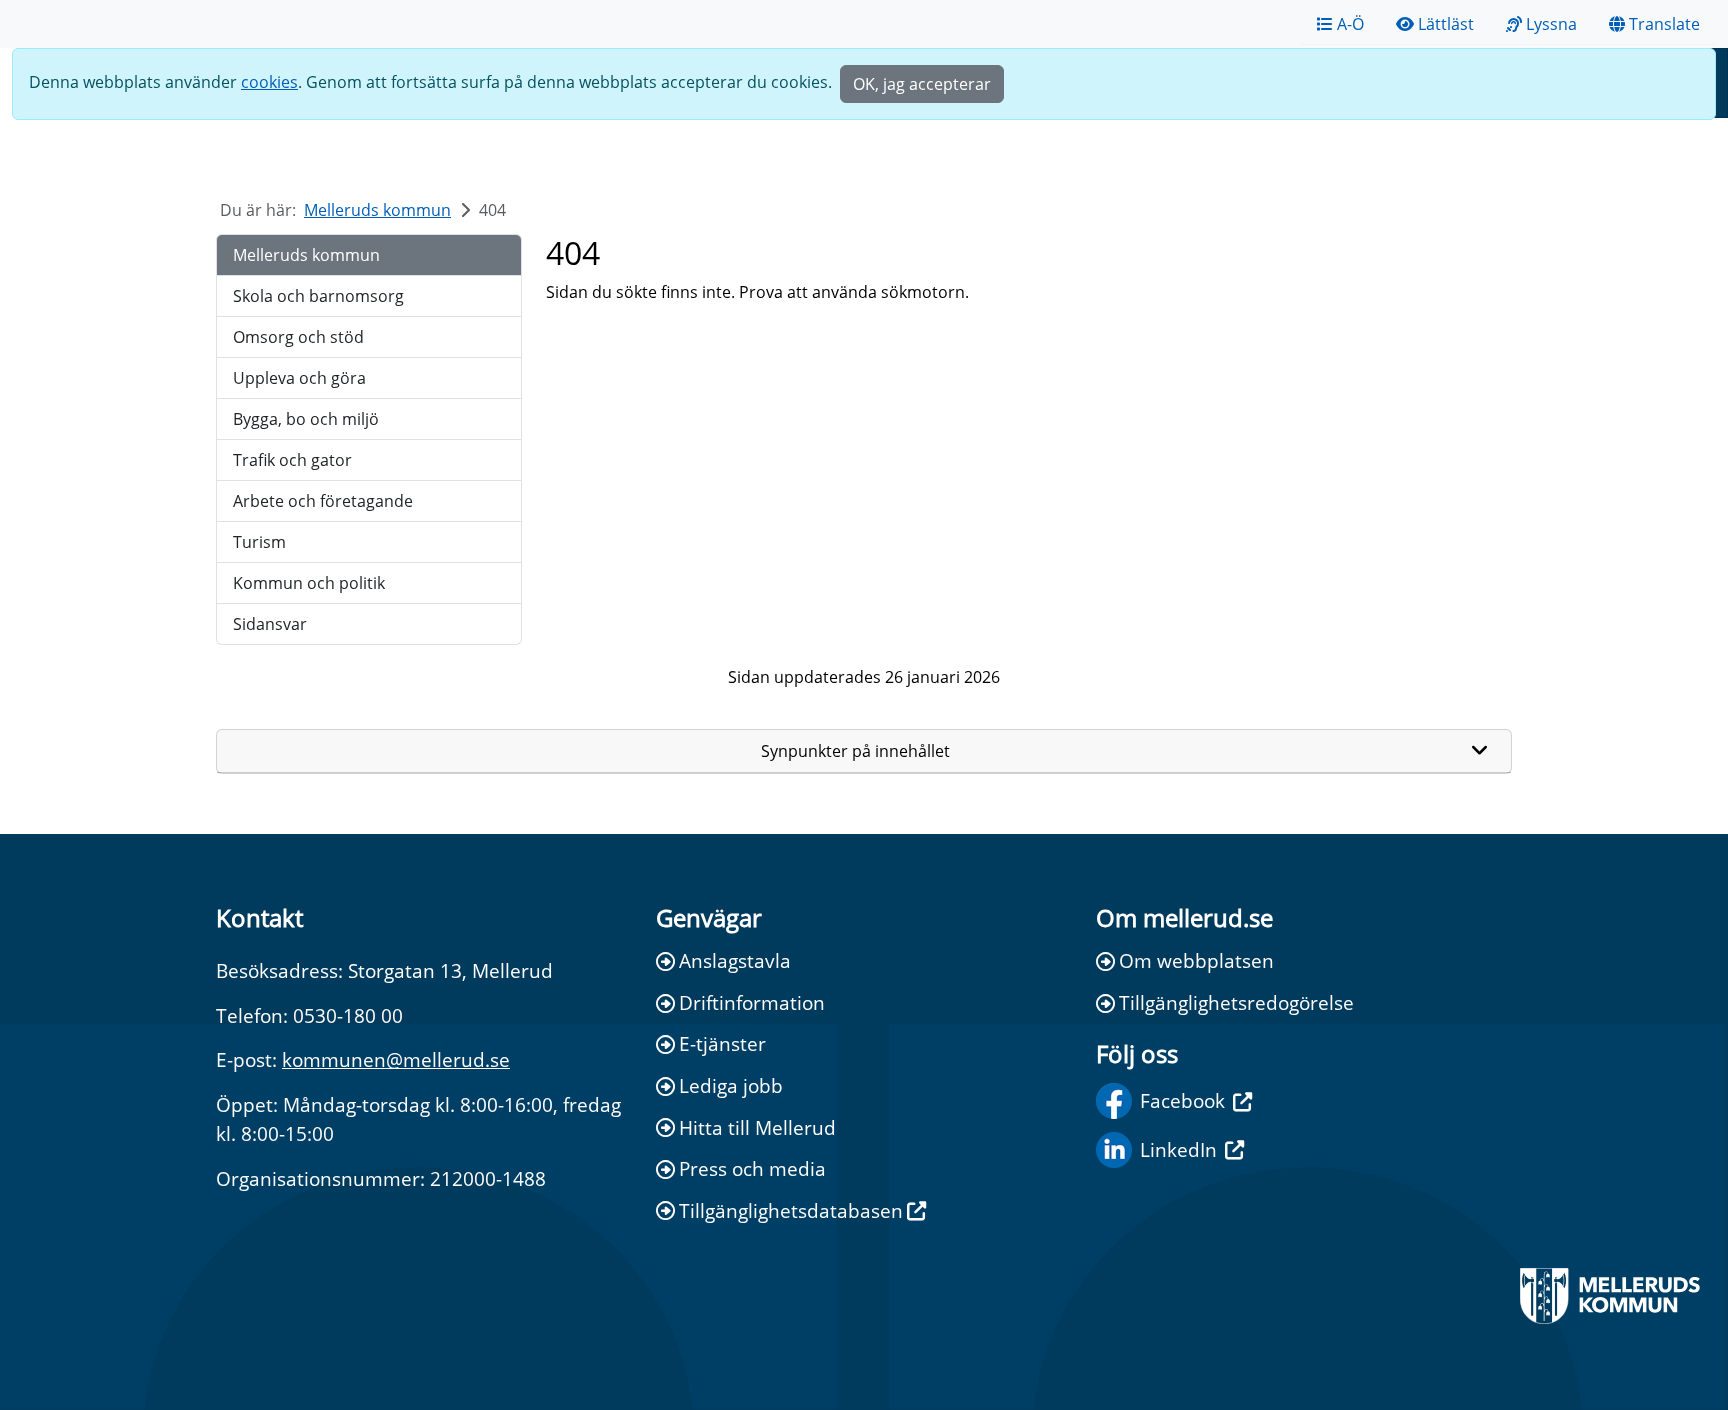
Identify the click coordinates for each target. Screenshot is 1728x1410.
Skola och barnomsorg (318, 296)
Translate (1664, 24)
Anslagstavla (735, 960)
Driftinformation (752, 1002)
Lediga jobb (731, 1085)
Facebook (1182, 1100)
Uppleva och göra (299, 378)
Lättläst (1446, 24)
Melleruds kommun (377, 210)
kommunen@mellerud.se (396, 1059)
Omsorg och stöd (298, 337)
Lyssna (1551, 24)
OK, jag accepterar (922, 84)
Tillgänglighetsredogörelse (1236, 1002)
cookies (269, 82)
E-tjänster (722, 1043)
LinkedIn (1178, 1149)
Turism (259, 542)
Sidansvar (270, 624)
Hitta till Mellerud (757, 1127)
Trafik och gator (292, 460)
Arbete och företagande (323, 501)
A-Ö (1350, 24)
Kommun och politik (309, 583)
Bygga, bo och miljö (306, 419)
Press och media (752, 1168)
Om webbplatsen (1196, 960)
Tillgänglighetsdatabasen (791, 1210)
